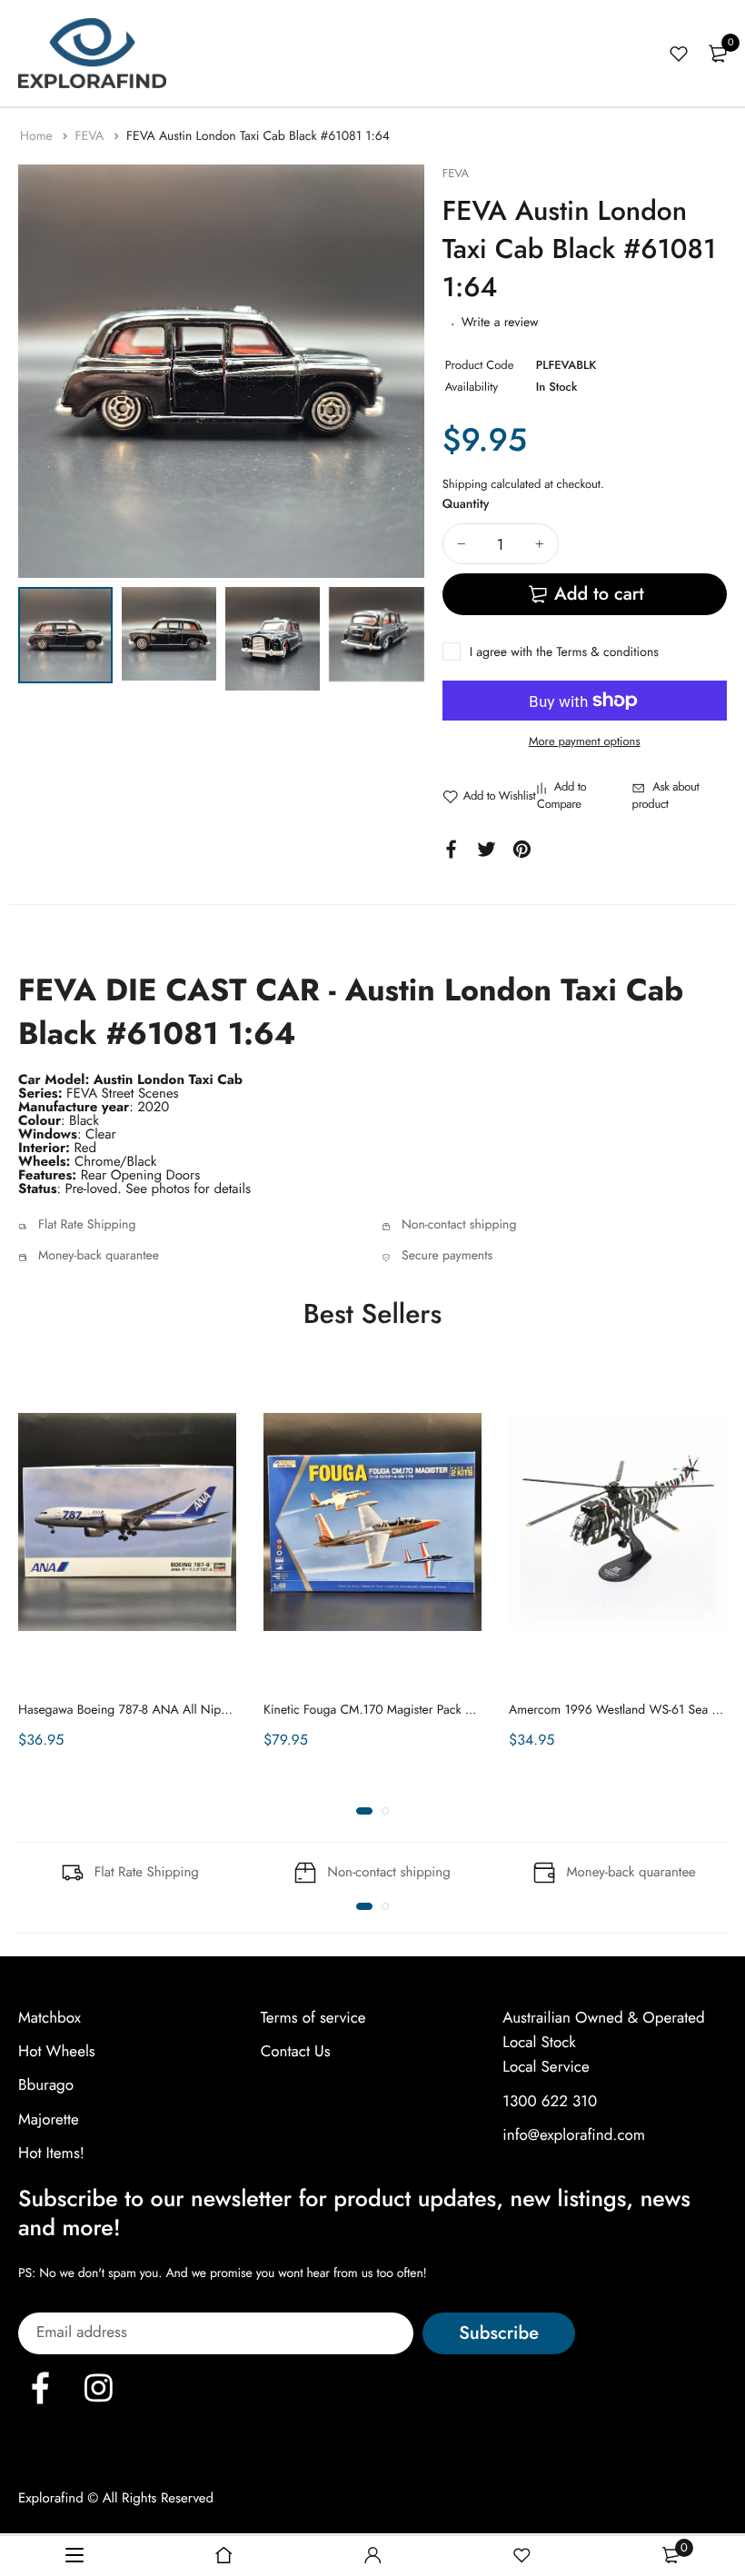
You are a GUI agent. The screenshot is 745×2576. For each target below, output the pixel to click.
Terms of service (313, 2018)
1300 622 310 (550, 2102)
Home (38, 136)
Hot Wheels (57, 2052)
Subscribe (499, 2334)
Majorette (49, 2120)
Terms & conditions (607, 652)
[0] (718, 54)
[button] (364, 1811)
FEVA (91, 136)
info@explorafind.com (574, 2135)
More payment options (585, 741)
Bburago (46, 2086)
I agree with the (564, 652)
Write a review (500, 323)
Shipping (465, 484)
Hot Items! (51, 2153)
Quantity (466, 504)
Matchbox (50, 2018)
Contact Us (296, 2052)
